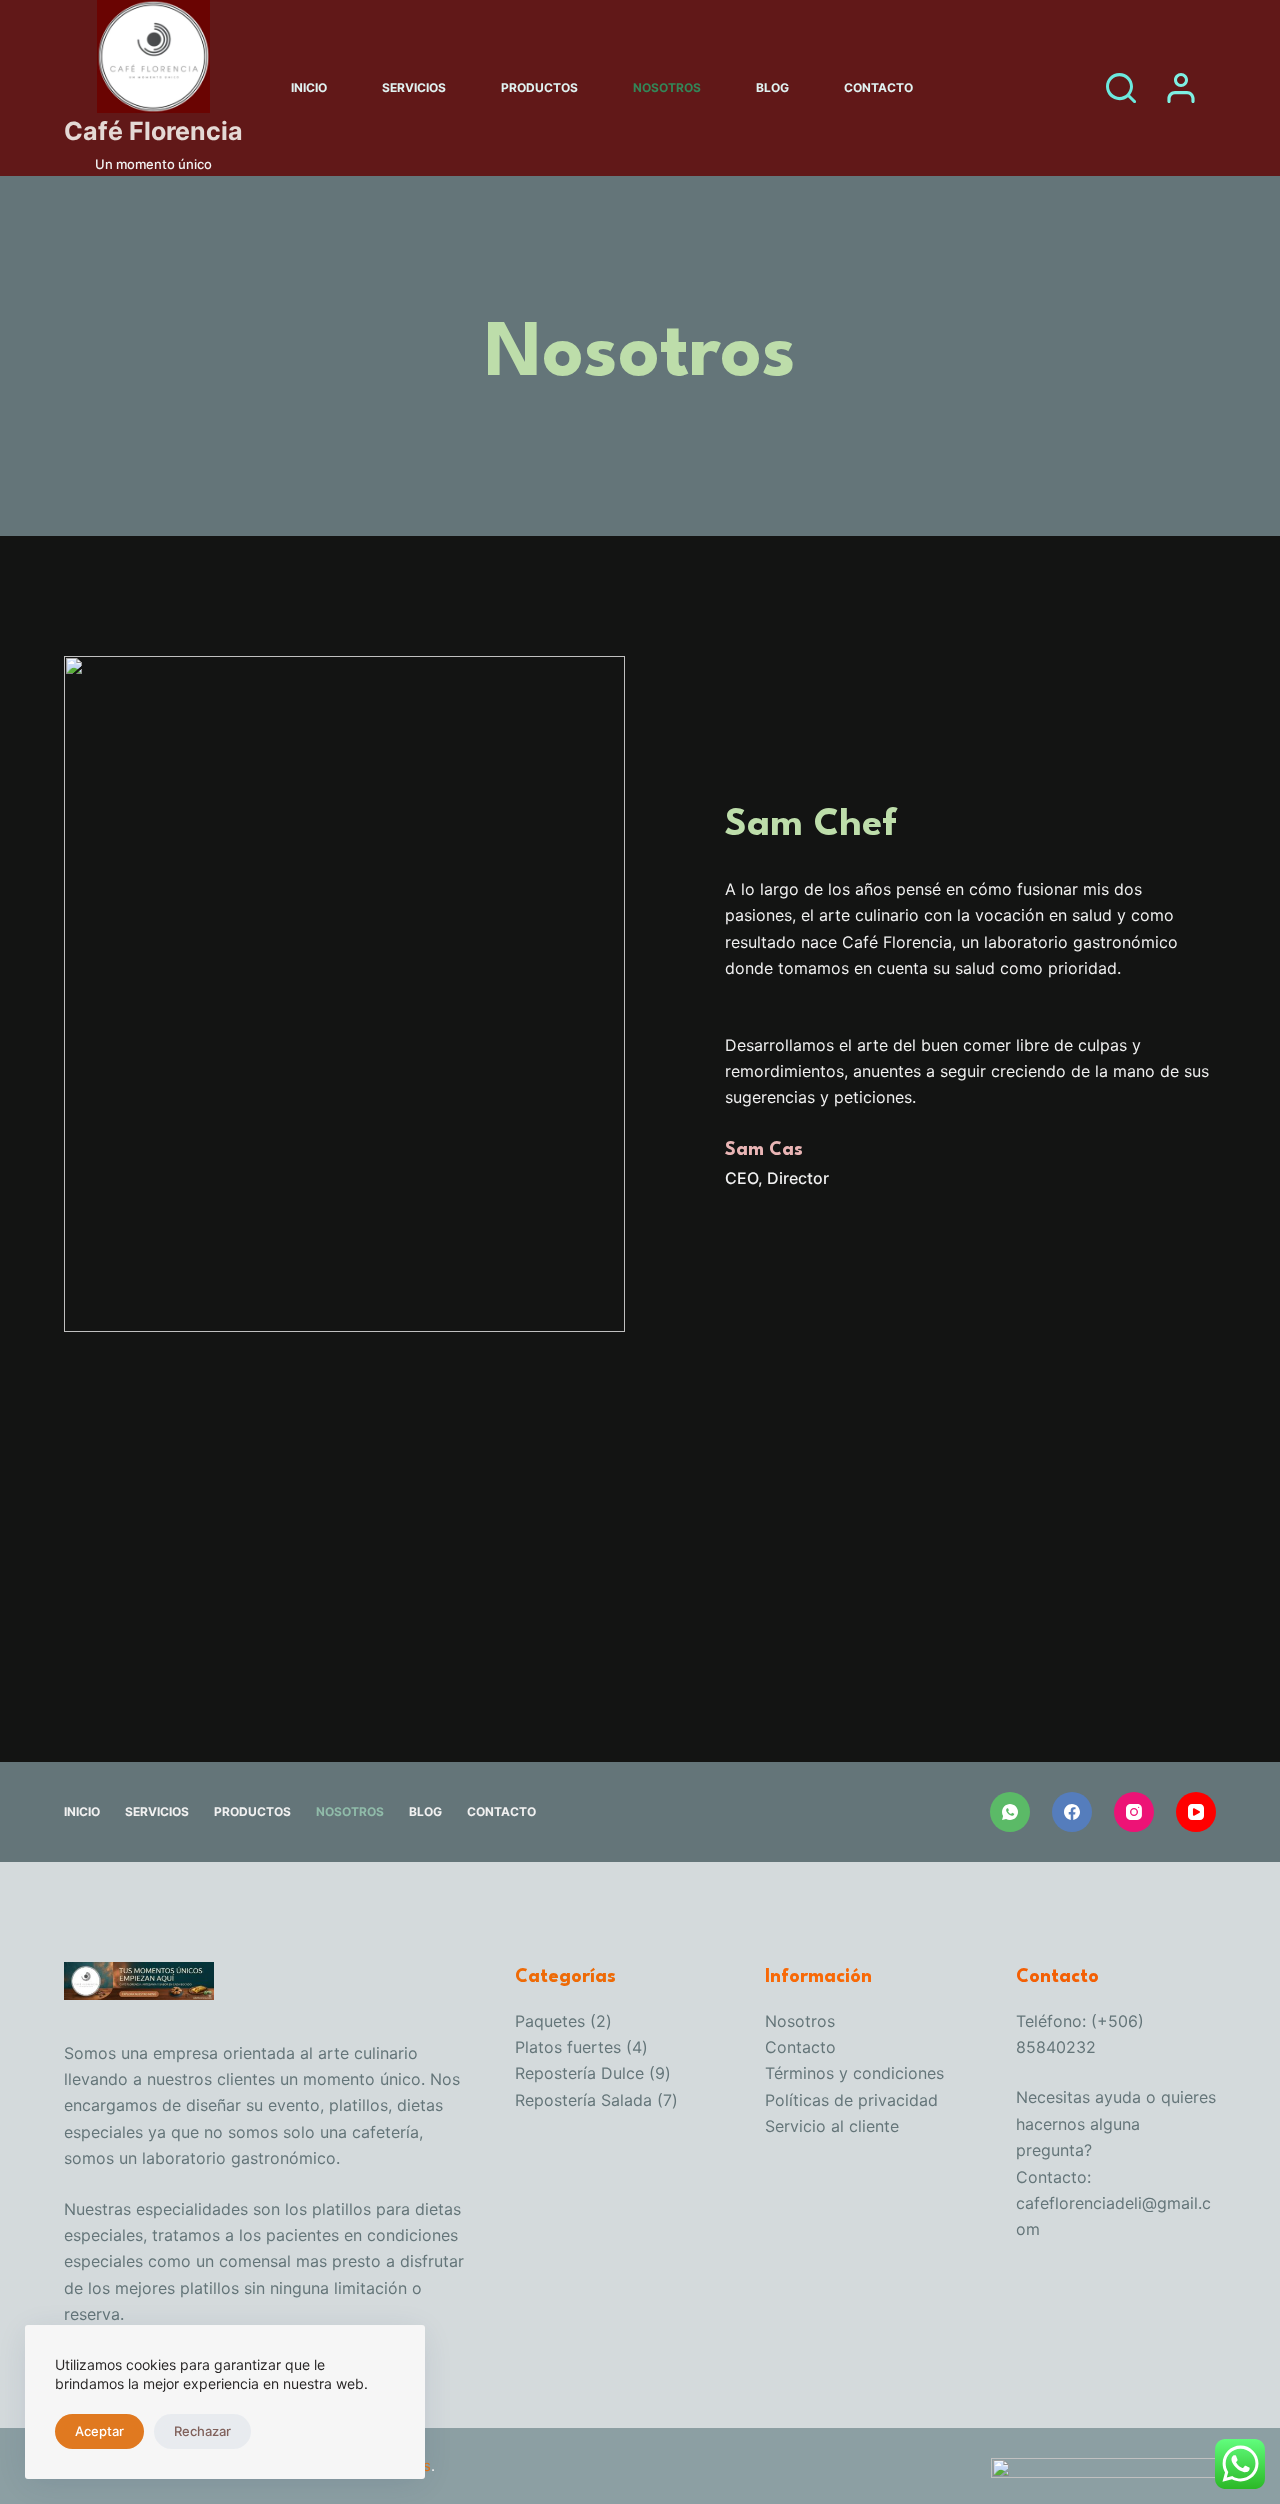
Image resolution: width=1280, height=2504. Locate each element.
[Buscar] (1121, 88)
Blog (772, 87)
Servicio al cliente (832, 2126)
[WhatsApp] (1010, 1812)
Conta (788, 2047)
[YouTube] (1196, 1812)
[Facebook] (1072, 1812)
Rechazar (202, 2431)
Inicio (309, 87)
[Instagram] (1134, 1812)
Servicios (414, 87)
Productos (539, 87)
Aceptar (99, 2431)
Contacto (878, 87)
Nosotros (667, 87)
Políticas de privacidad (851, 2100)
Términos (802, 2073)
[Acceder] (1181, 88)
